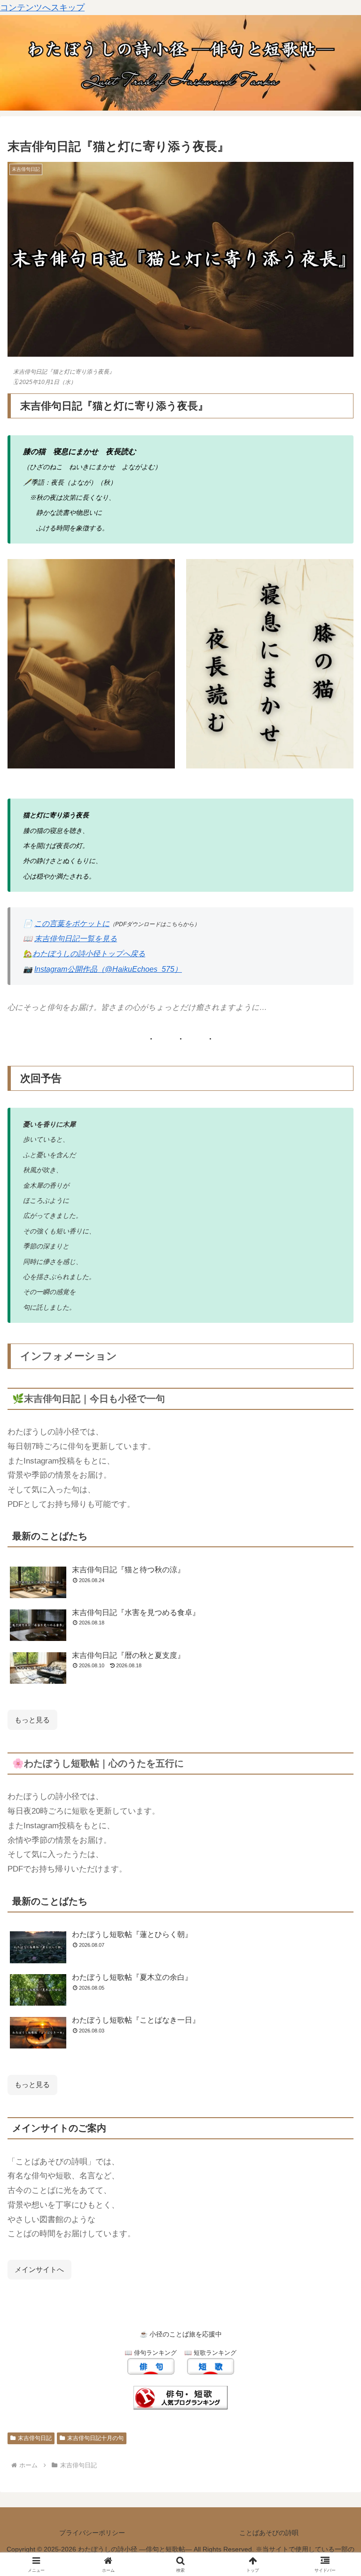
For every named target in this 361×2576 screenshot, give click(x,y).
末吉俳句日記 (35, 2438)
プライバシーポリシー (92, 2533)
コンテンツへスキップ (42, 8)
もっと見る (32, 2084)
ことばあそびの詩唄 (269, 2533)
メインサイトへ (39, 2269)
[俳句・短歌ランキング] (180, 2397)
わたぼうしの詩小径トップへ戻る (89, 954)
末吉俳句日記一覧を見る (76, 939)
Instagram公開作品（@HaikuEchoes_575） (108, 969)
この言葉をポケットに (72, 924)
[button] (334, 1726)
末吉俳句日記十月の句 (95, 2438)
